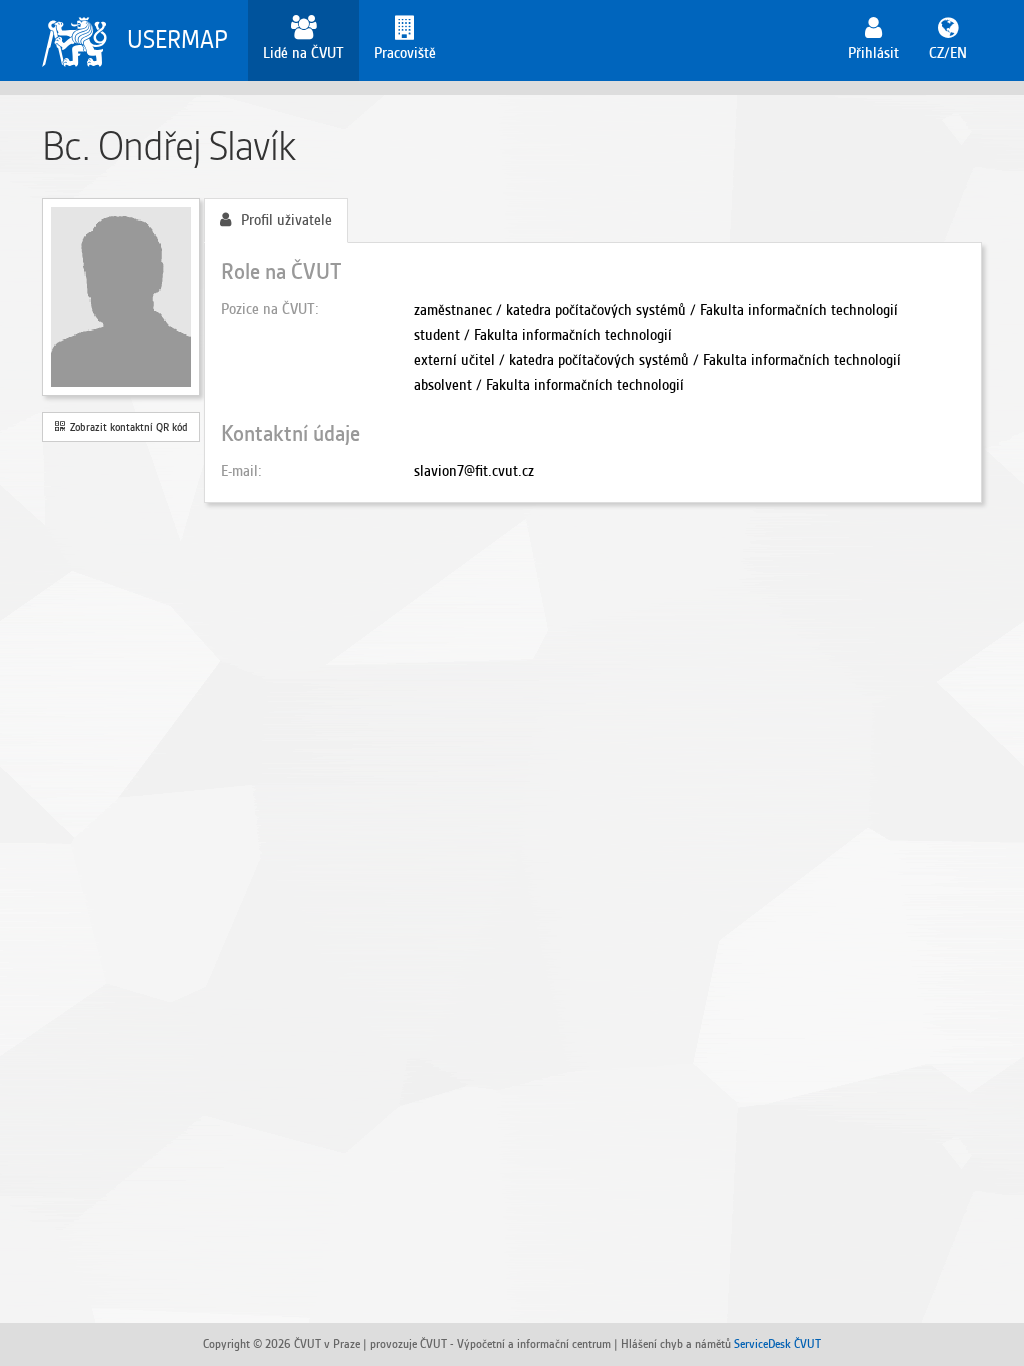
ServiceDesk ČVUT (777, 1343)
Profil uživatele (286, 220)
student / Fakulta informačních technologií (543, 335)
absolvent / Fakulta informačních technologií (549, 385)
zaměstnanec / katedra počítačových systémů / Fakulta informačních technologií (656, 310)
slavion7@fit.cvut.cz (474, 471)
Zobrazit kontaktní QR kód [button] (126, 427)
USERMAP (177, 39)
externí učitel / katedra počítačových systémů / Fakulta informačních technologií (657, 360)
